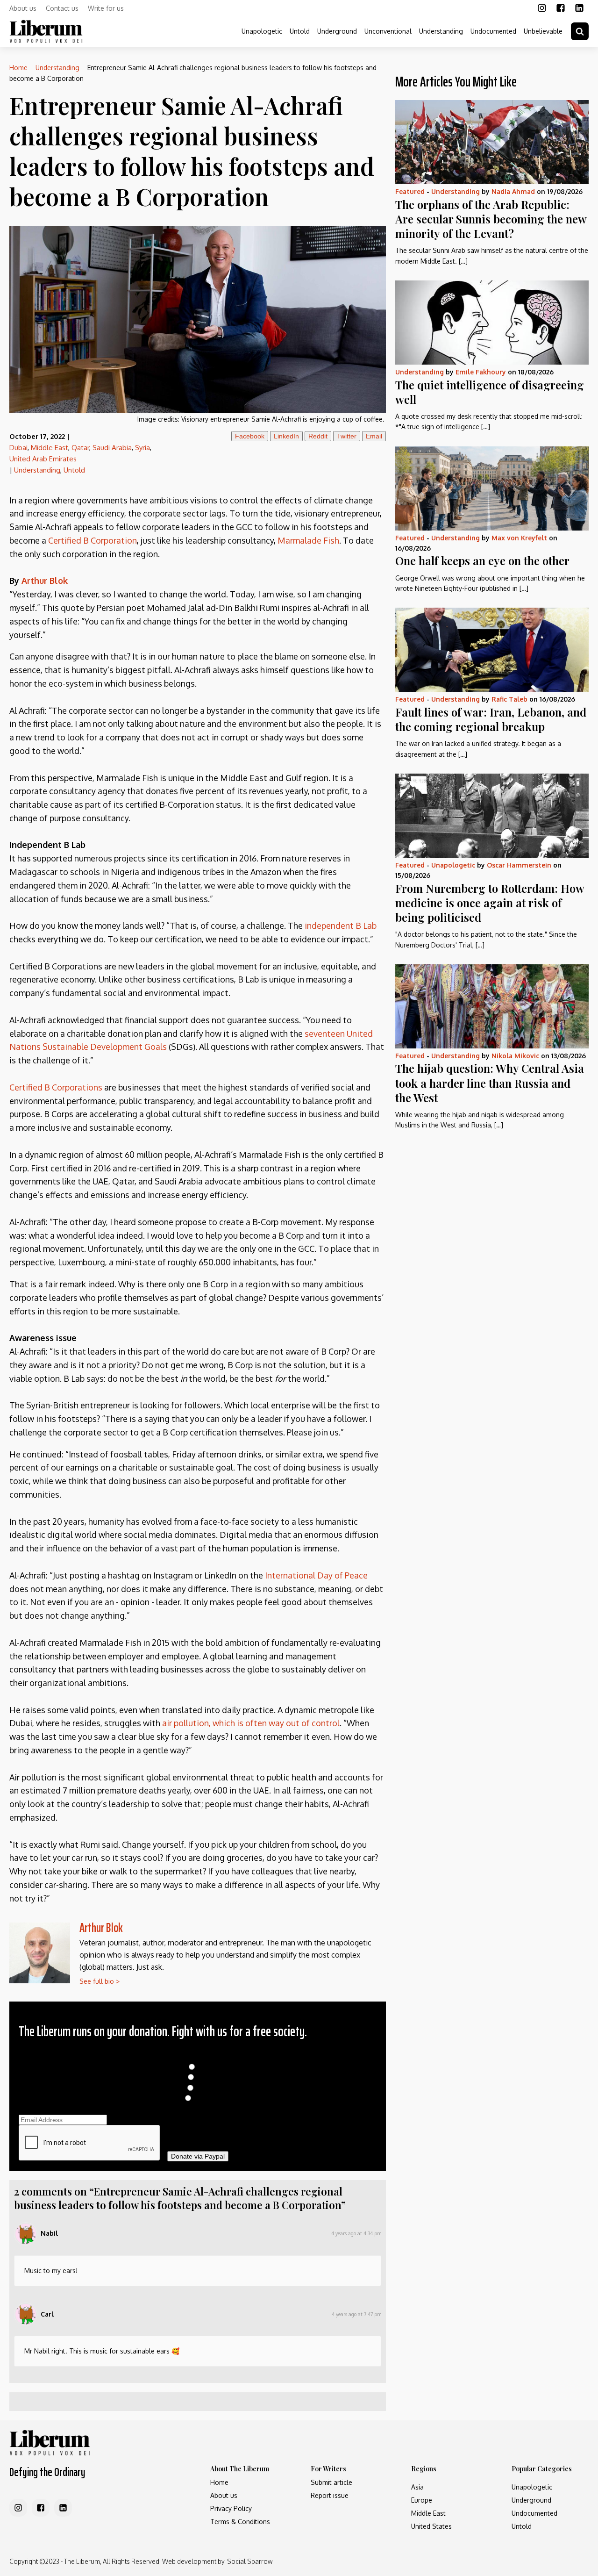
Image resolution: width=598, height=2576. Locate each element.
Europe (422, 2500)
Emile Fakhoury (481, 372)
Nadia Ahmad (513, 191)
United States (431, 2526)
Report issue (330, 2495)
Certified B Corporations (56, 1087)
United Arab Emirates (43, 459)
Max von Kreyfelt (519, 538)
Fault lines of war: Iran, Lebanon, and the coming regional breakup (491, 719)
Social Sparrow (250, 2561)
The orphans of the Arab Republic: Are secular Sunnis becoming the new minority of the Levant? (491, 219)
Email (374, 436)
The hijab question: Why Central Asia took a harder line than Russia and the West (490, 1083)
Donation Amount (198, 2057)
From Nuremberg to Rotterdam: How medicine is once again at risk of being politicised (490, 903)
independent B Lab (341, 926)
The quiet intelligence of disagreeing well (490, 392)
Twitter (347, 436)
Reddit (318, 436)
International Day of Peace (316, 1575)
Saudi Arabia (112, 448)
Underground (337, 31)
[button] (580, 31)
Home (18, 68)
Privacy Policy (231, 2508)
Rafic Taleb (509, 699)
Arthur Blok (45, 581)
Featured (410, 191)
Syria (142, 448)
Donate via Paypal (198, 2156)
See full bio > (100, 1981)
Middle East (50, 448)
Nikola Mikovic (515, 1056)
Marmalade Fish (308, 540)
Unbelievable (543, 31)
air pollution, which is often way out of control (251, 1723)
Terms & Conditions (240, 2522)
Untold (300, 31)
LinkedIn (286, 436)
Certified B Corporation (93, 540)
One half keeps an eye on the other (482, 560)
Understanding (441, 31)
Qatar (80, 448)
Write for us (106, 8)
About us (23, 8)
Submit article (331, 2482)
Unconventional (388, 31)
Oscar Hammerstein (519, 865)
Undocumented (493, 31)
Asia (417, 2487)
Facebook (250, 436)
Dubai (18, 448)
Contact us (62, 8)
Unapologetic (262, 31)
